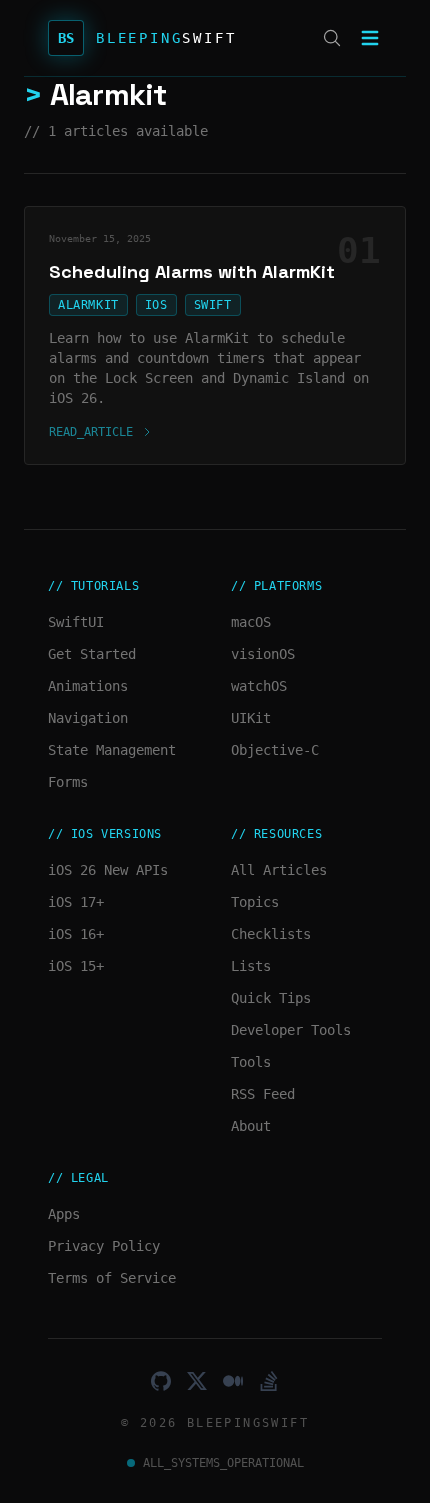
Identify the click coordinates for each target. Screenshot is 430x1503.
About (251, 1126)
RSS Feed (263, 1094)
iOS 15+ (76, 966)
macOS (251, 622)
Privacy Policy (104, 1246)
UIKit (251, 718)
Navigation (88, 718)
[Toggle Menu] (370, 38)
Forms (68, 782)
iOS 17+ (76, 902)
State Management (112, 750)
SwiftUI (76, 622)
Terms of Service (112, 1278)
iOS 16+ (76, 934)
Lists (251, 966)
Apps (64, 1214)
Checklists (271, 934)
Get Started (92, 654)
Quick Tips (271, 998)
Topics (255, 902)
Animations (88, 686)
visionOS (263, 654)
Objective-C (275, 750)
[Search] (332, 38)
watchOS (259, 686)
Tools (251, 1062)
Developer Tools (291, 1030)
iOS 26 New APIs (108, 870)
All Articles (279, 870)
